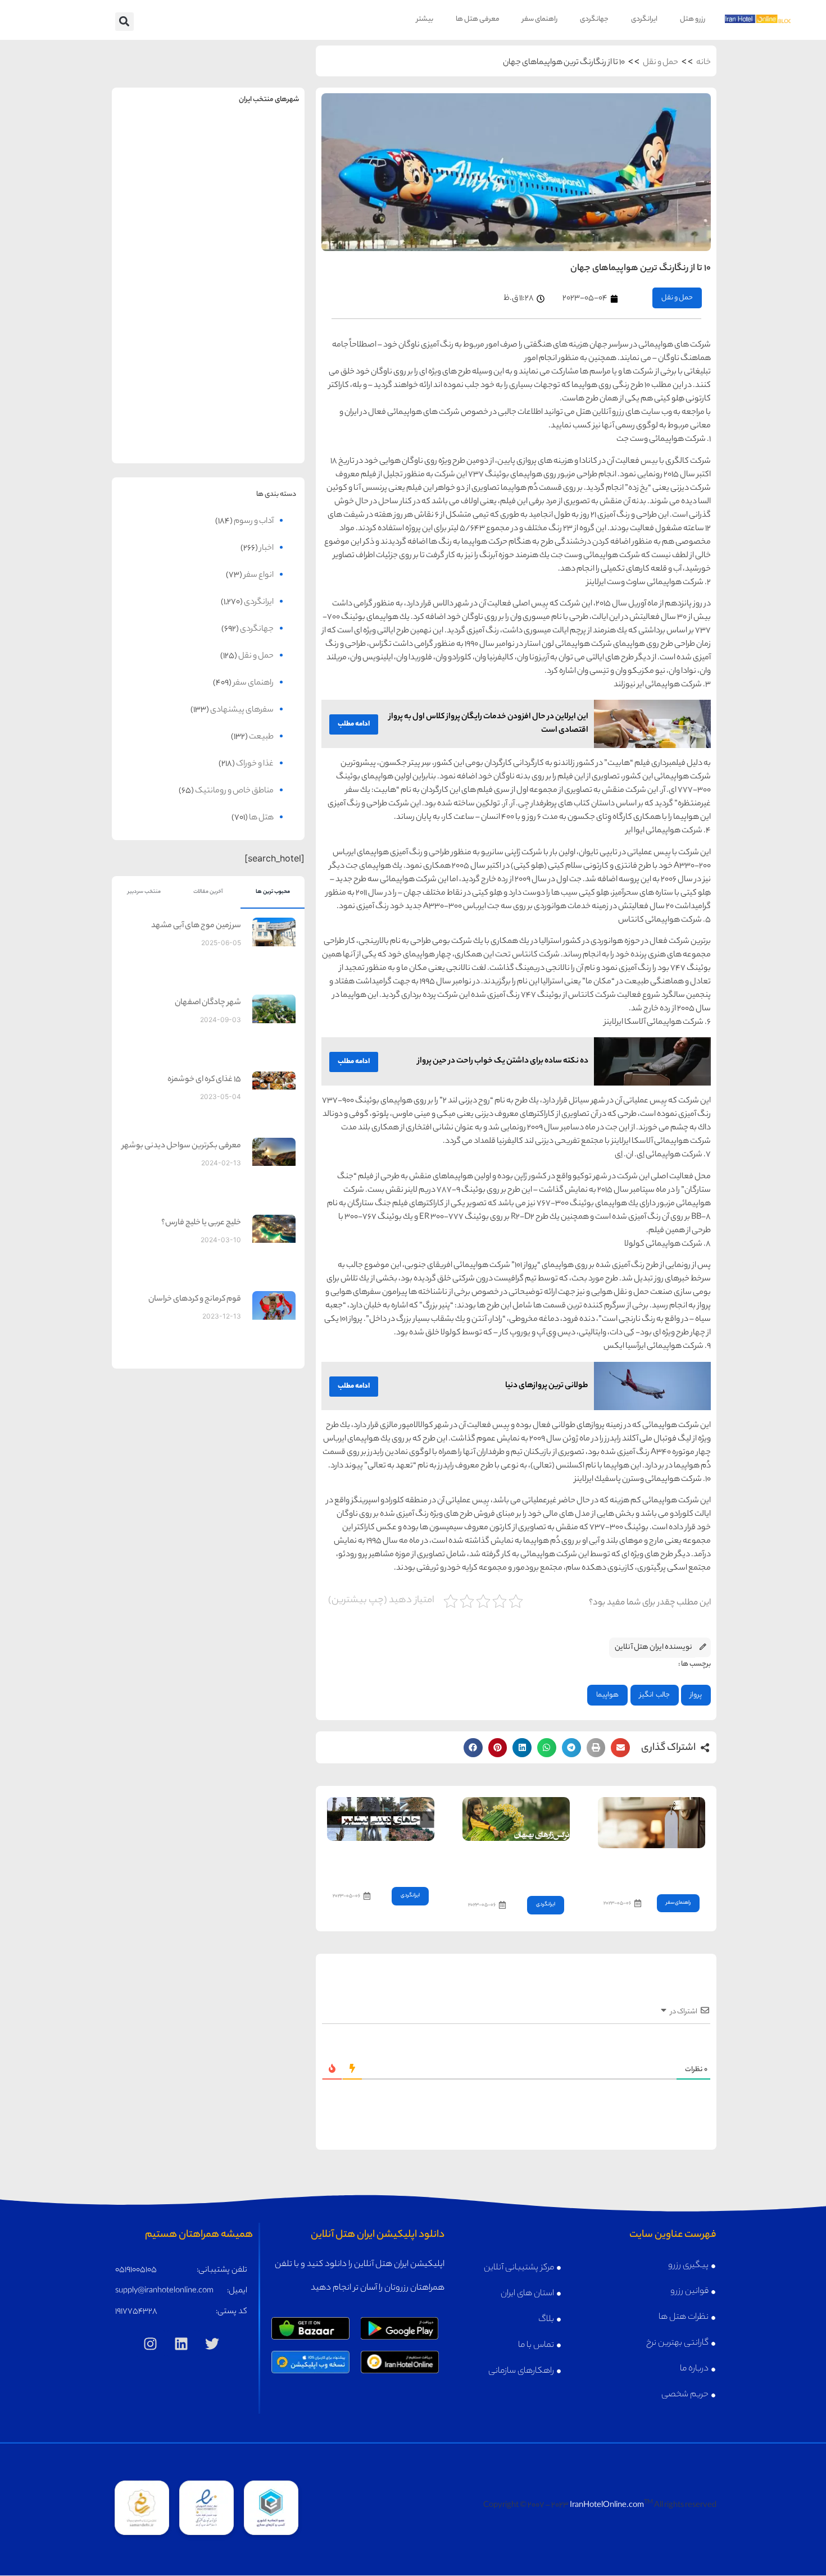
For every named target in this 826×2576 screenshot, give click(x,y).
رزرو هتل (693, 19)
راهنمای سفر (540, 19)
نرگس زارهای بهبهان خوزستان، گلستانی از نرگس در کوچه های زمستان (517, 1865)
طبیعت (261, 737)
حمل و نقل (661, 63)
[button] (124, 22)
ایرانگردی (644, 19)
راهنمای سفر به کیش (257, 231)
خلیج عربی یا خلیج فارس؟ (201, 1223)
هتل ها (261, 818)
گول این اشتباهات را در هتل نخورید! (654, 1868)
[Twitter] (212, 2344)
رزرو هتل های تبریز (160, 343)
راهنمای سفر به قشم (257, 406)
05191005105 (136, 2270)
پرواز (696, 1695)
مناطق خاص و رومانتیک (234, 791)
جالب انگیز (655, 1695)
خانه (704, 63)
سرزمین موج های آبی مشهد (196, 926)
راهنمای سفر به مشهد (160, 143)
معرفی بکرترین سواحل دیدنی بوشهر (181, 1146)
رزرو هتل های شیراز (257, 343)
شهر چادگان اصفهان (208, 1003)
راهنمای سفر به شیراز (257, 319)
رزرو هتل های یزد (160, 430)
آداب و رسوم (254, 522)
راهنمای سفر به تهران (257, 143)
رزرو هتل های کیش (257, 255)
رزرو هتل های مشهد (160, 168)
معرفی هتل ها (478, 19)
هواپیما (607, 1695)
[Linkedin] (181, 2344)
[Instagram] (151, 2344)
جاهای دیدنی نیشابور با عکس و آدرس (381, 1861)
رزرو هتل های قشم (257, 430)
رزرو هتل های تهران (257, 168)
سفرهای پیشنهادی (242, 710)
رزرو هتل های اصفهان (160, 255)
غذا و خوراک (255, 764)
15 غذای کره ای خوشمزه (204, 1080)
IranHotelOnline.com (607, 2506)
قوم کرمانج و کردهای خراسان (195, 1300)
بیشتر (425, 19)
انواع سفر (259, 576)
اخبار (267, 549)
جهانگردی (594, 19)
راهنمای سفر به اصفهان (160, 231)
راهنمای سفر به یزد (160, 406)
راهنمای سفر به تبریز (160, 319)
